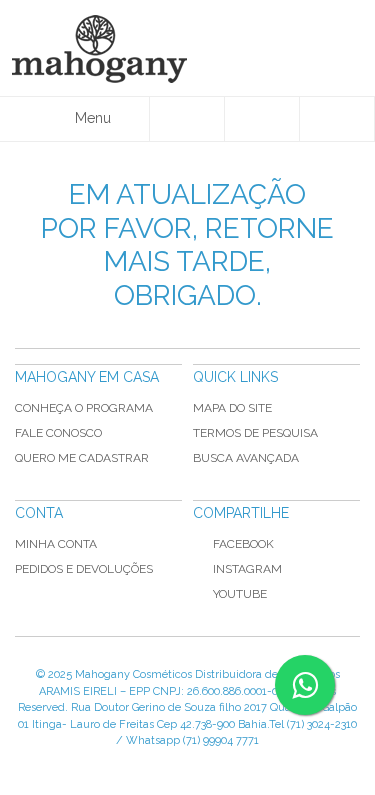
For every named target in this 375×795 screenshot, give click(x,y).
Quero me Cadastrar (82, 458)
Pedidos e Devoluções (84, 569)
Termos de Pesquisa (255, 433)
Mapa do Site (232, 408)
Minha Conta (56, 544)
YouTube (240, 594)
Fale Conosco (58, 433)
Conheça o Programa (84, 408)
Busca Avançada (246, 458)
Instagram (247, 569)
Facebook (243, 544)
